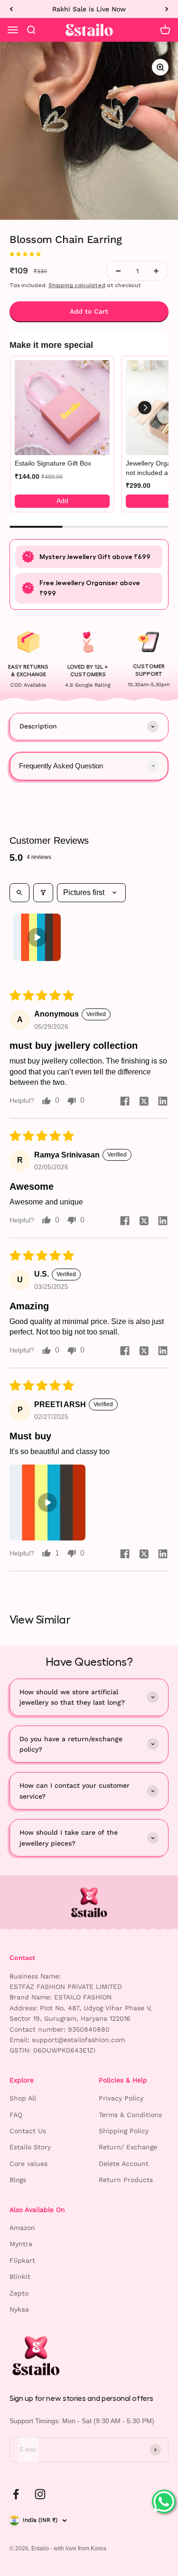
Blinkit (20, 2277)
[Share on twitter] (144, 1101)
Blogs (18, 2180)
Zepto (19, 2293)
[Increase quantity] (156, 271)
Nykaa (19, 2309)
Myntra (21, 2244)
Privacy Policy (121, 2098)
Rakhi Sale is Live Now (89, 9)
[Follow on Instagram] (40, 2494)
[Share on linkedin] (163, 1101)
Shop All (23, 2098)
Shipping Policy (124, 2131)
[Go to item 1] (37, 937)
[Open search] (19, 893)
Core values (28, 2164)
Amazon (22, 2228)
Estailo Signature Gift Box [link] (53, 463)
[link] (62, 408)
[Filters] (43, 893)
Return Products (126, 2180)
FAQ (16, 2115)
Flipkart (22, 2260)
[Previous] (11, 9)
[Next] (167, 9)
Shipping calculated (77, 285)
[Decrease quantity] (118, 271)
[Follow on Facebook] (16, 2494)
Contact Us (28, 2131)
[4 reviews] (89, 254)
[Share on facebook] (125, 1101)
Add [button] (62, 501)
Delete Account (124, 2164)
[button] (25, 253)
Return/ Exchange (128, 2147)
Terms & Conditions (130, 2115)
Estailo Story (30, 2147)
